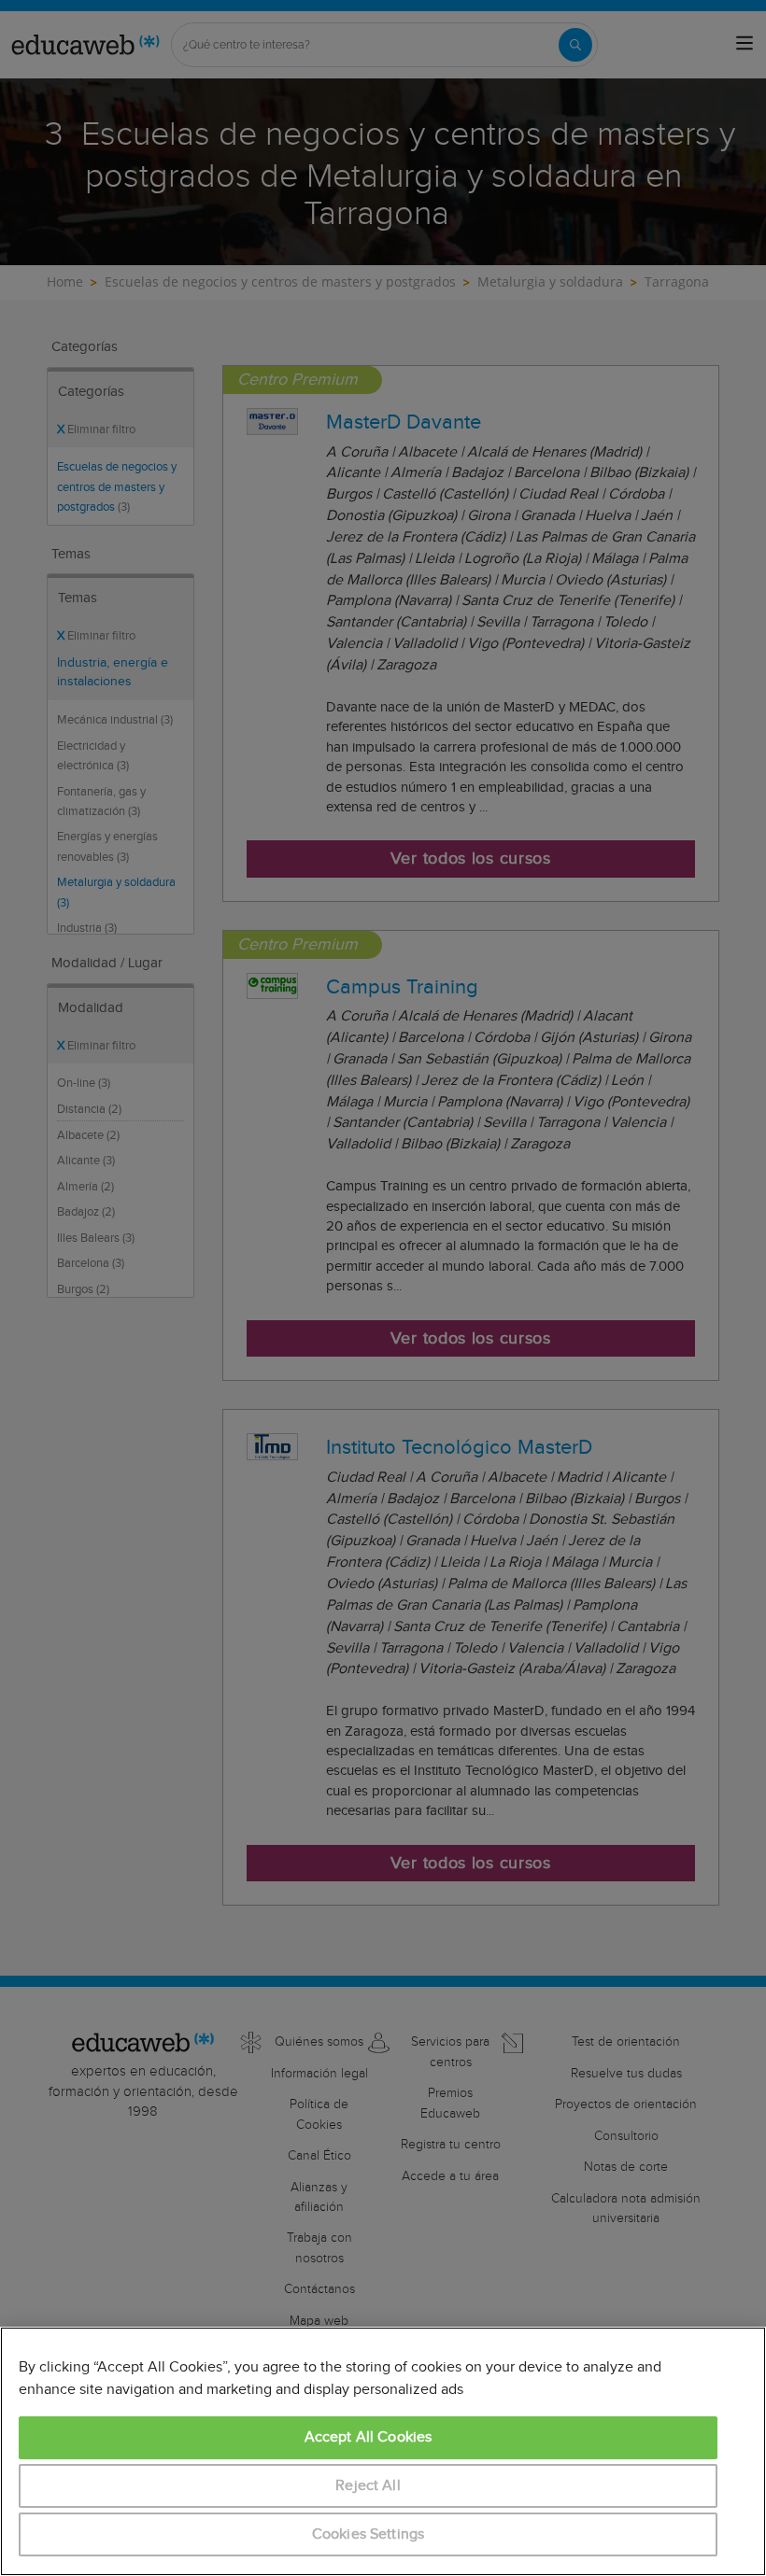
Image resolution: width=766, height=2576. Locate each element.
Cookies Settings (369, 2534)
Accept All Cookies (369, 2437)
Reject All (368, 2486)
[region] (383, 2451)
